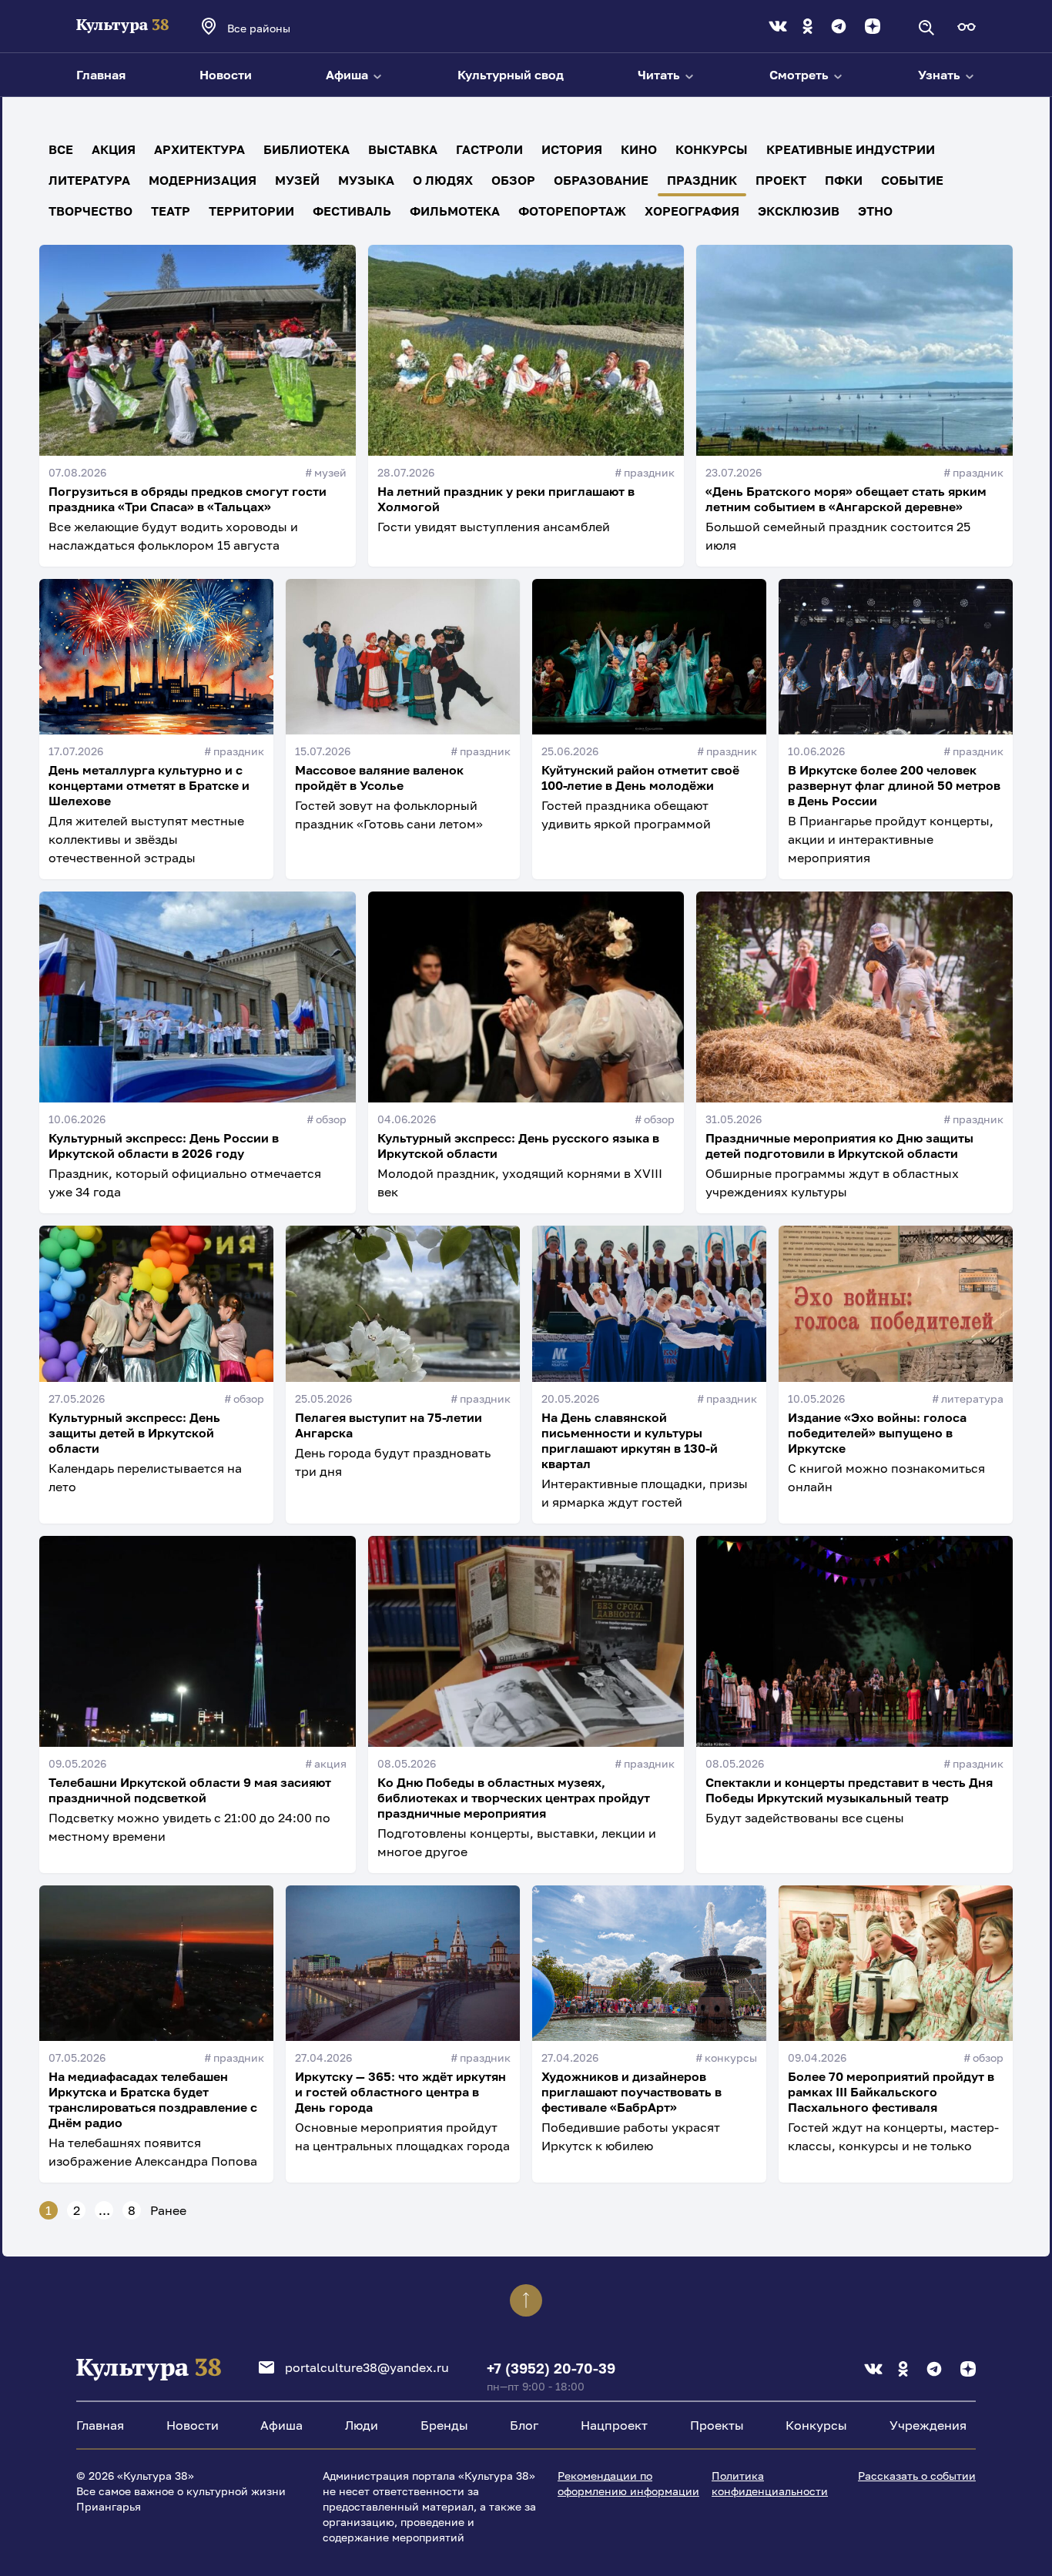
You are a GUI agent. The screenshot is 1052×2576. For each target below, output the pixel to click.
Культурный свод (511, 75)
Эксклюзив (799, 211)
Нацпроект (614, 2425)
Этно (875, 211)
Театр (171, 211)
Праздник (702, 180)
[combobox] (280, 28)
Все (61, 149)
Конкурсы (712, 149)
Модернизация (203, 180)
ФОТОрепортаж (572, 211)
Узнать (941, 75)
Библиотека (307, 149)
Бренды (444, 2425)
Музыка (366, 180)
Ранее (168, 2210)
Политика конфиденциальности (770, 2483)
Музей (297, 180)
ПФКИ (844, 180)
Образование (601, 180)
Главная (101, 75)
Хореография (692, 211)
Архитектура (199, 149)
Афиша (348, 75)
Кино (639, 149)
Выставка (403, 149)
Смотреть (801, 75)
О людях (443, 180)
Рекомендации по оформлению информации (628, 2483)
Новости (226, 75)
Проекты (717, 2425)
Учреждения (928, 2425)
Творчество (90, 211)
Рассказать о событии (917, 2476)
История (572, 149)
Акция (114, 149)
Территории (251, 211)
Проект (781, 180)
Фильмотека (455, 211)
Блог (524, 2425)
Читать (660, 75)
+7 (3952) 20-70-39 (551, 2368)
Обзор (513, 180)
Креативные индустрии (851, 149)
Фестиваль (352, 211)
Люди (362, 2425)
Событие (912, 180)
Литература (89, 180)
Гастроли (489, 149)
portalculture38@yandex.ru (367, 2367)
